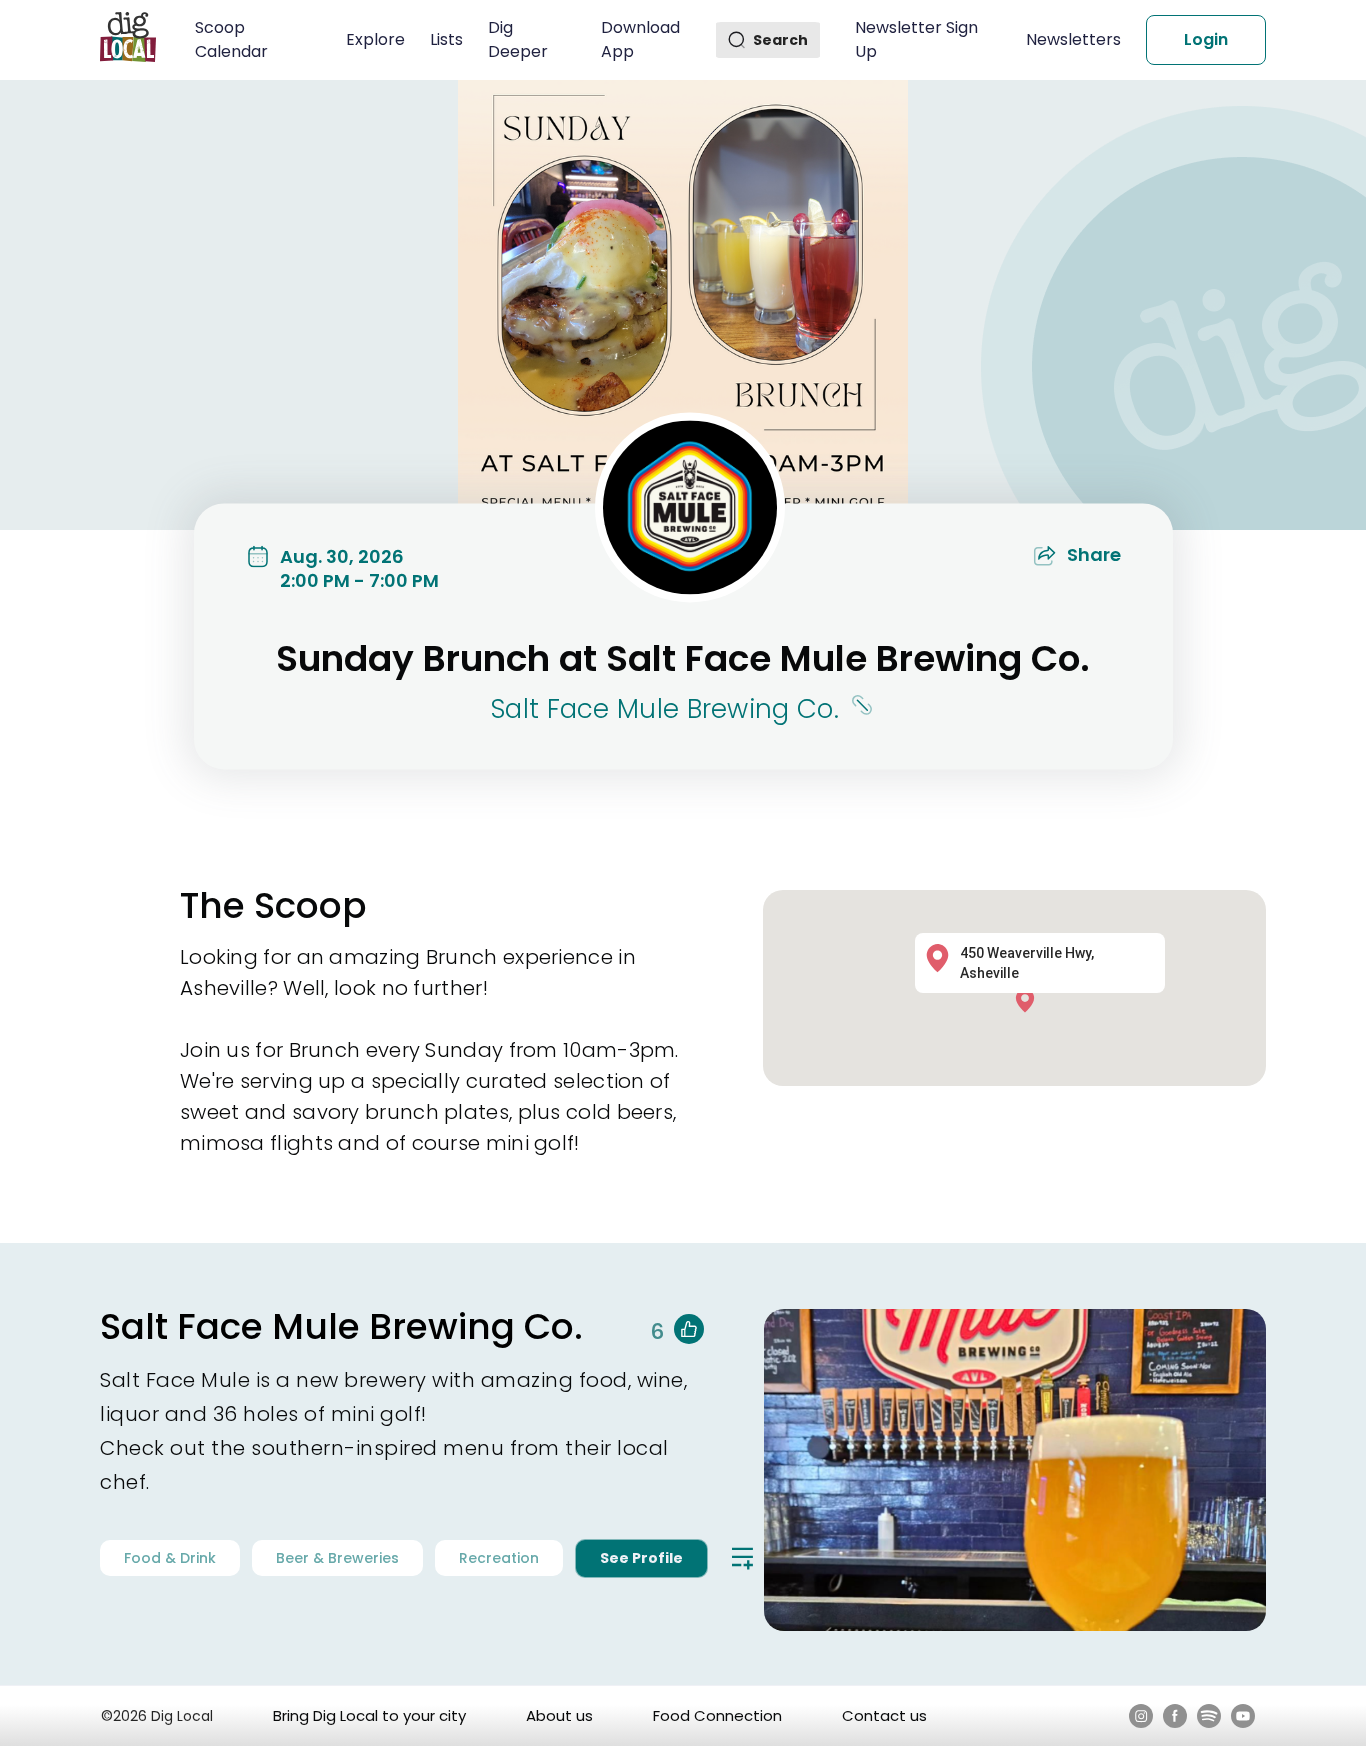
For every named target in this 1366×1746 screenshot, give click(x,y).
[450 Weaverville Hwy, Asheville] (1029, 999)
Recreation (499, 1558)
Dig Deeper (518, 39)
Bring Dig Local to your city (369, 1715)
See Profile (641, 1558)
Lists (446, 39)
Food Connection (717, 1715)
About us (559, 1715)
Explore (375, 39)
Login (1206, 39)
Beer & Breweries (337, 1558)
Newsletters (1073, 39)
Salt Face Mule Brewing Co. (665, 709)
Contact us (884, 1715)
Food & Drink (170, 1558)
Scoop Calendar (231, 39)
